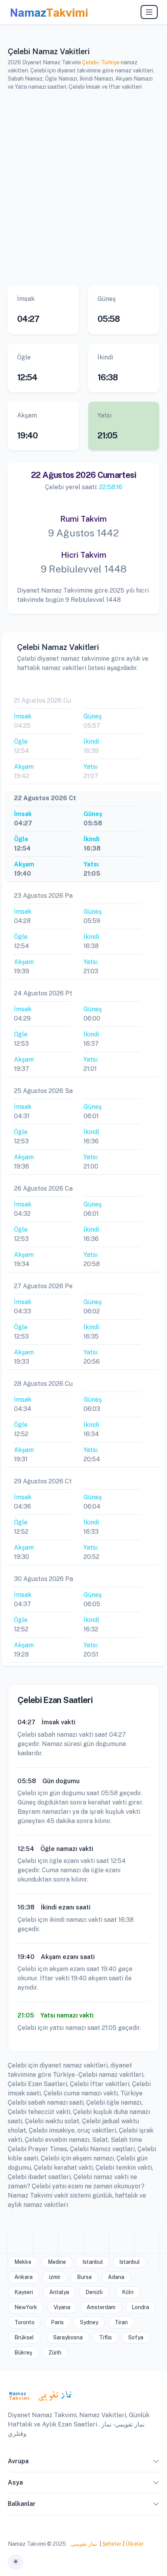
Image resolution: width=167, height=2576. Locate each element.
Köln (128, 2292)
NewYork (26, 2307)
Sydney (89, 2322)
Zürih (55, 2353)
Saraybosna (68, 2337)
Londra (140, 2307)
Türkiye (110, 62)
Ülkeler (135, 2544)
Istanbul (93, 2262)
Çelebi (90, 62)
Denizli (94, 2292)
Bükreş (23, 2353)
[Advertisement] (83, 187)
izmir (55, 2277)
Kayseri (24, 2292)
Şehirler (112, 2544)
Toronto (24, 2322)
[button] (156, 2463)
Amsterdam (101, 2307)
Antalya (59, 2292)
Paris (57, 2322)
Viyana (62, 2307)
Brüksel (24, 2337)
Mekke (23, 2262)
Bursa (84, 2277)
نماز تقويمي (83, 2544)
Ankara (23, 2277)
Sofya (136, 2337)
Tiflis (105, 2337)
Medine (57, 2262)
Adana (116, 2277)
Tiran (121, 2322)
